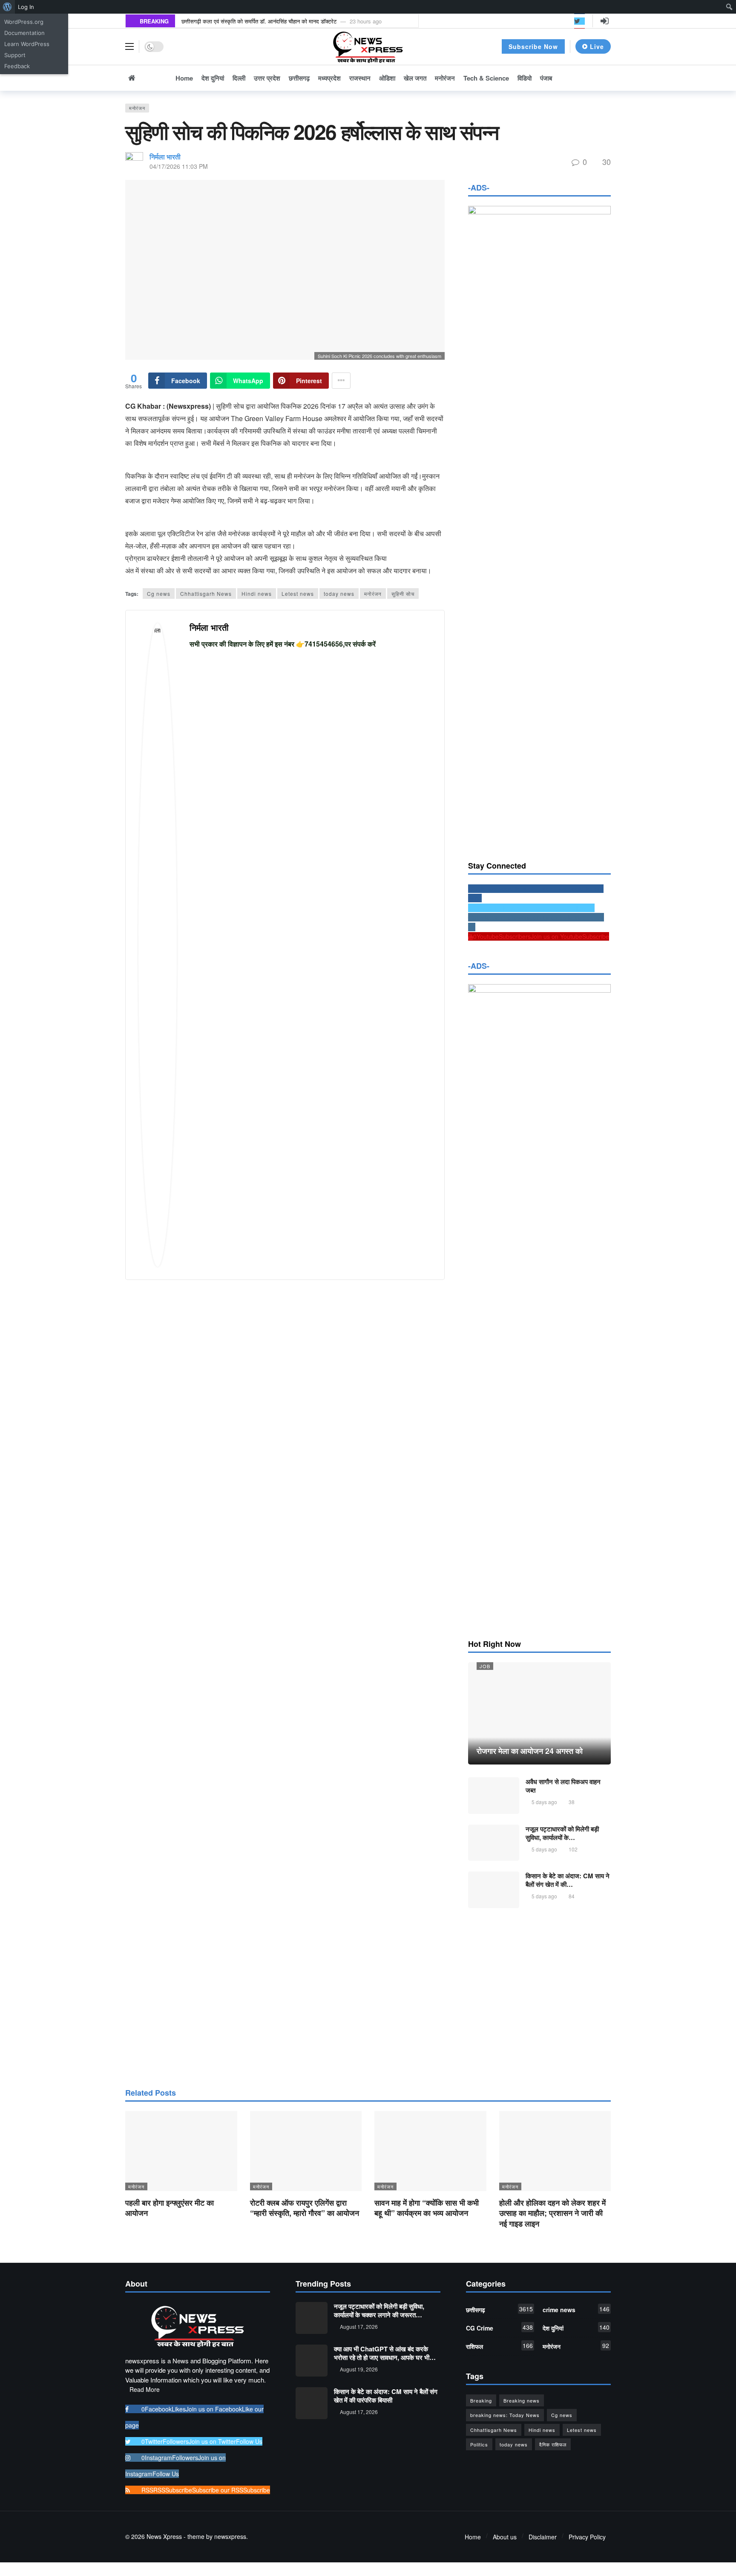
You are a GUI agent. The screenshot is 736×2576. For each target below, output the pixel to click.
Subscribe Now (533, 46)
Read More (145, 2389)
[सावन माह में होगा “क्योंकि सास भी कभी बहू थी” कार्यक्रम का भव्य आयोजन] (430, 2151)
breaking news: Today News (505, 2415)
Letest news (298, 593)
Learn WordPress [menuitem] (27, 44)
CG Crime (499, 2328)
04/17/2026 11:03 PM (179, 166)
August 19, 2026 (359, 2369)
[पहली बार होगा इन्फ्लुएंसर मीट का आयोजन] (181, 2151)
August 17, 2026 (359, 2326)
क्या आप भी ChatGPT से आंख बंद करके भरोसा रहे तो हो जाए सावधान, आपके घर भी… (385, 2353)
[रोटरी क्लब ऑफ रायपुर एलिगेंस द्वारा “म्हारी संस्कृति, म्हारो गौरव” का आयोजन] (306, 2151)
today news (339, 593)
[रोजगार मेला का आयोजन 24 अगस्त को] (539, 1713)
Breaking (481, 2400)
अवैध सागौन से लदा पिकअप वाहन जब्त (563, 1786)
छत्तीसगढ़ (499, 2309)
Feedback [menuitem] (17, 66)
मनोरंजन (137, 108)
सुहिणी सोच (403, 593)
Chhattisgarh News (206, 593)
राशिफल (499, 2346)
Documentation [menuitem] (24, 33)
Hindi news (257, 593)
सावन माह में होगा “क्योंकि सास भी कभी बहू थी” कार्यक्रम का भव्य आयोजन (427, 2208)
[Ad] (539, 1997)
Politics (479, 2444)
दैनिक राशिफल (553, 2444)
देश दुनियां (576, 2328)
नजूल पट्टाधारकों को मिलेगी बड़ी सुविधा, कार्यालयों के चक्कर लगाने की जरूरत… (379, 2310)
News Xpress (164, 2536)
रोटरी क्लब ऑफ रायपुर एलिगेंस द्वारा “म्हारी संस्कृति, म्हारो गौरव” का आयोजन (305, 2208)
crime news (576, 2309)
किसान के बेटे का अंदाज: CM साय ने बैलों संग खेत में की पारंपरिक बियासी (386, 2396)
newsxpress (230, 2536)
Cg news (159, 593)
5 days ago (544, 1802)
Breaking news (522, 2400)
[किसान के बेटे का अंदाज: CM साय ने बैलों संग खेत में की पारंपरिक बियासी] (494, 1890)
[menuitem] (7, 7)
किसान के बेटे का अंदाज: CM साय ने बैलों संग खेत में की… (568, 1880)
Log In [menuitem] (26, 7)
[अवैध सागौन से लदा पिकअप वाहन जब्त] (494, 1796)
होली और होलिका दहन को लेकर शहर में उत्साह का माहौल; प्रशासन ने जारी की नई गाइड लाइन (552, 2213)
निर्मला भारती (165, 157)
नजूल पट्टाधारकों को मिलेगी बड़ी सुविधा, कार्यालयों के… (562, 1833)
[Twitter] (579, 21)
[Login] (604, 21)
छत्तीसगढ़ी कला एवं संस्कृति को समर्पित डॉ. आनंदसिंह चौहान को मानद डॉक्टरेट (259, 21)
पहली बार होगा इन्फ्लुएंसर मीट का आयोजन (170, 2208)
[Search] (604, 78)
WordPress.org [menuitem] (24, 22)
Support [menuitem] (15, 55)
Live (597, 46)
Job (485, 1666)
